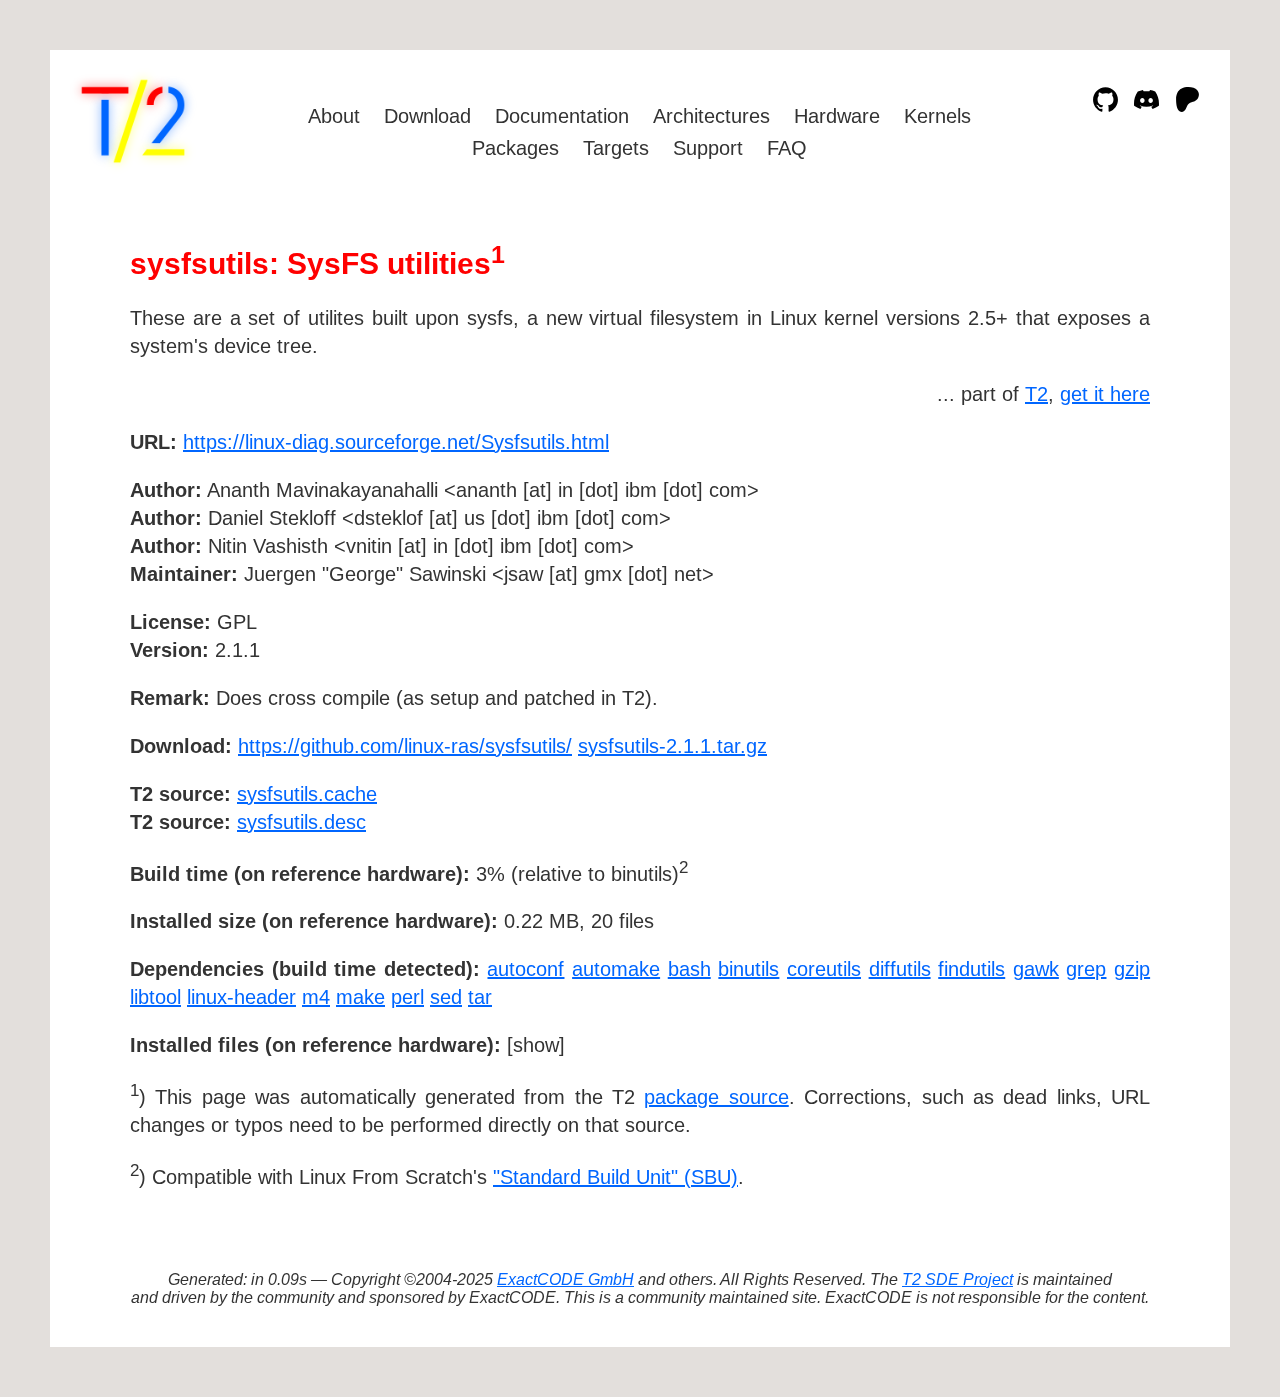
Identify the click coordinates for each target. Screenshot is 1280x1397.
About (334, 116)
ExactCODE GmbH (565, 1279)
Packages (515, 148)
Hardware (837, 116)
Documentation (562, 116)
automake (616, 969)
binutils (748, 969)
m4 (316, 997)
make (360, 997)
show (536, 1045)
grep (1086, 969)
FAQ (787, 148)
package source (716, 1097)
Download (427, 116)
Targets (616, 148)
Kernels (937, 116)
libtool (155, 997)
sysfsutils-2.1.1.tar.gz (672, 746)
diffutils (900, 969)
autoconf (525, 969)
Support (708, 148)
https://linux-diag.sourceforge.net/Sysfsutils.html (396, 442)
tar (480, 997)
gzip (1132, 969)
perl (407, 997)
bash (689, 969)
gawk (1036, 969)
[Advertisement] (1090, 558)
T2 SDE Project (957, 1279)
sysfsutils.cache (307, 794)
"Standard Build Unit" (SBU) (615, 1177)
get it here (1105, 394)
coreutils (824, 969)
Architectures (711, 116)
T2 (1036, 394)
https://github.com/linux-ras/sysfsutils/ (405, 746)
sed (446, 997)
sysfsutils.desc (301, 822)
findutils (971, 969)
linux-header (241, 997)
